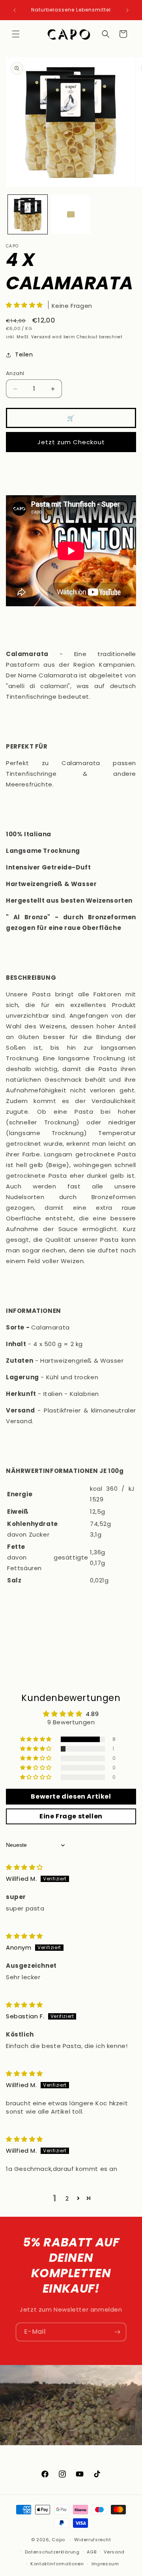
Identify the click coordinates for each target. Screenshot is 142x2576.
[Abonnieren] (117, 2332)
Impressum (105, 2564)
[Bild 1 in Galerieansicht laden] (28, 215)
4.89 (92, 1714)
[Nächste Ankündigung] (127, 10)
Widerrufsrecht (93, 2540)
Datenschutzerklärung (52, 2552)
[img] (24, 1867)
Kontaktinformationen (57, 2564)
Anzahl (15, 373)
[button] (16, 34)
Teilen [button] (24, 355)
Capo (58, 2540)
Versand (41, 337)
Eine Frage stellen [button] (71, 1816)
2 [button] (67, 2198)
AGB (92, 2552)
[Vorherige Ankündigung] (15, 10)
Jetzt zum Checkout (71, 442)
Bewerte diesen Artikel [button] (71, 1796)
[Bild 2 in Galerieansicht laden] (71, 215)
